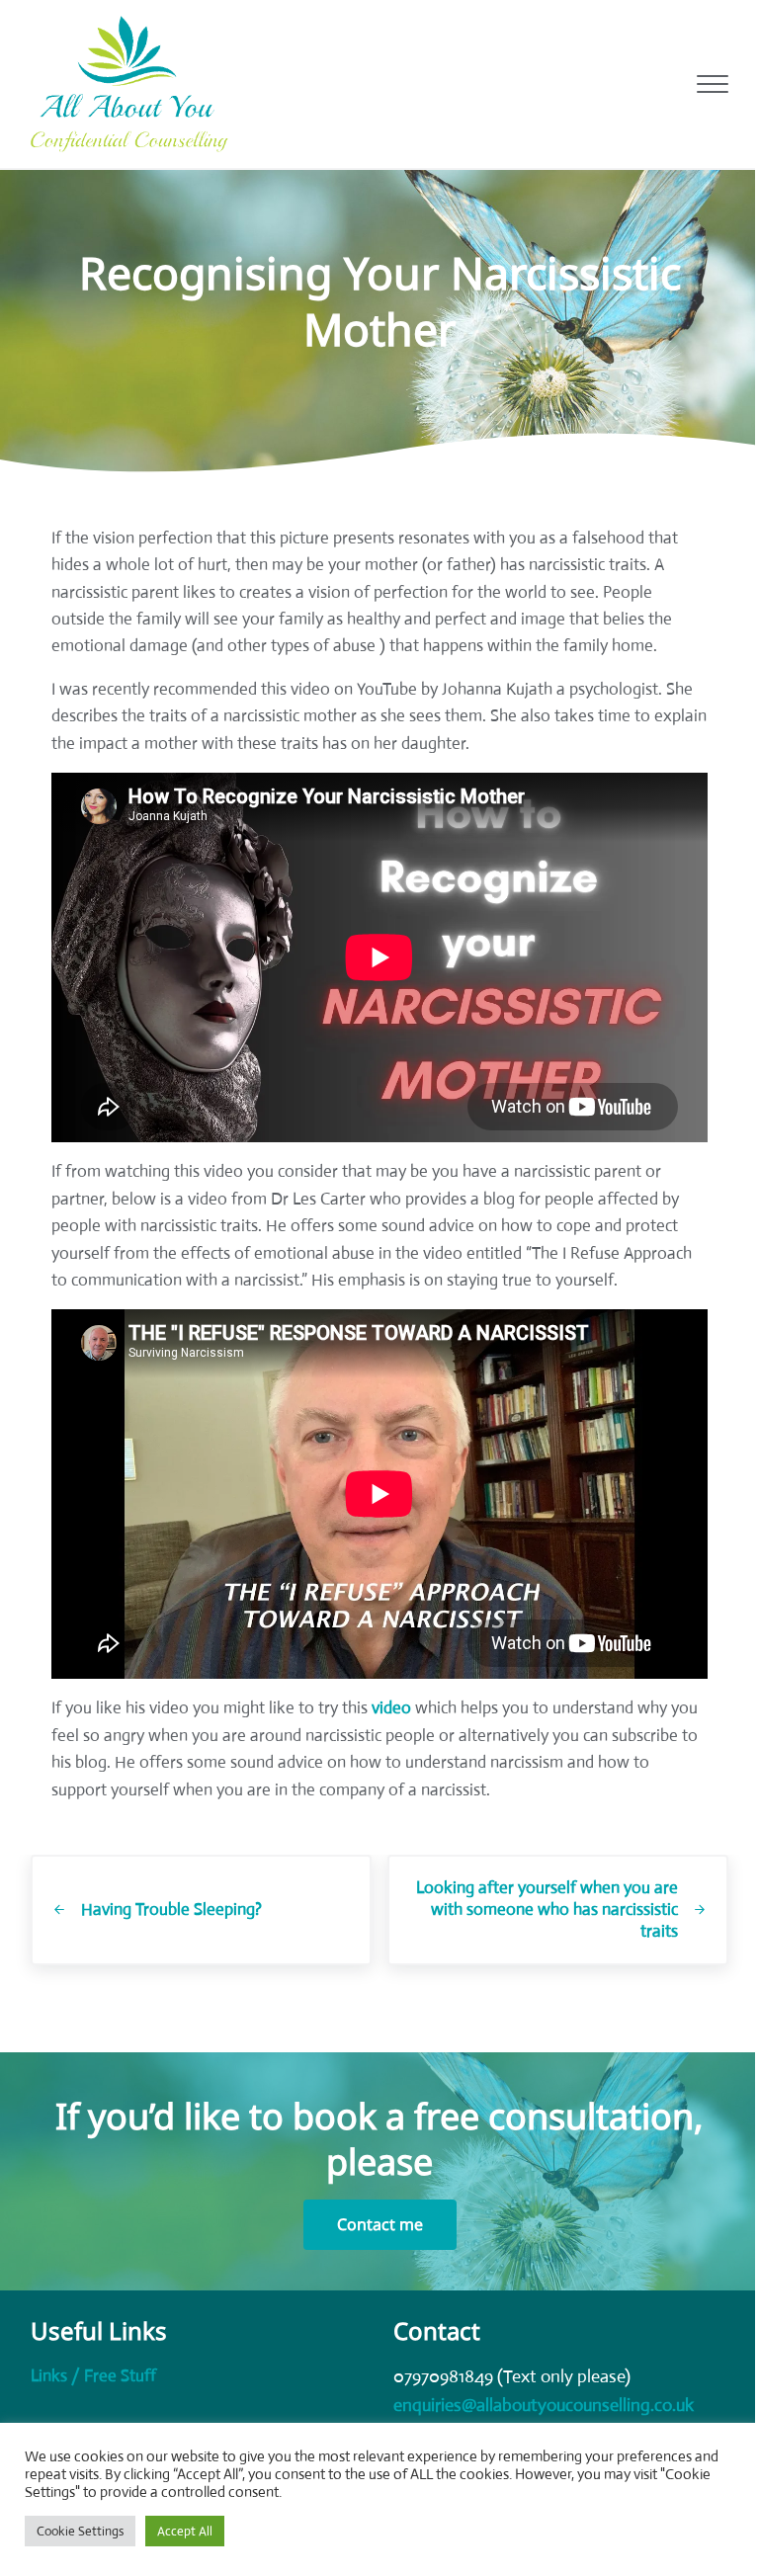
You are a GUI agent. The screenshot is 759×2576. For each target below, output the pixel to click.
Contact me (380, 2224)
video (391, 1708)
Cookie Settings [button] (80, 2531)
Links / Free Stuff (93, 2376)
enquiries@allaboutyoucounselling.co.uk (544, 2405)
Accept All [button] (185, 2531)
